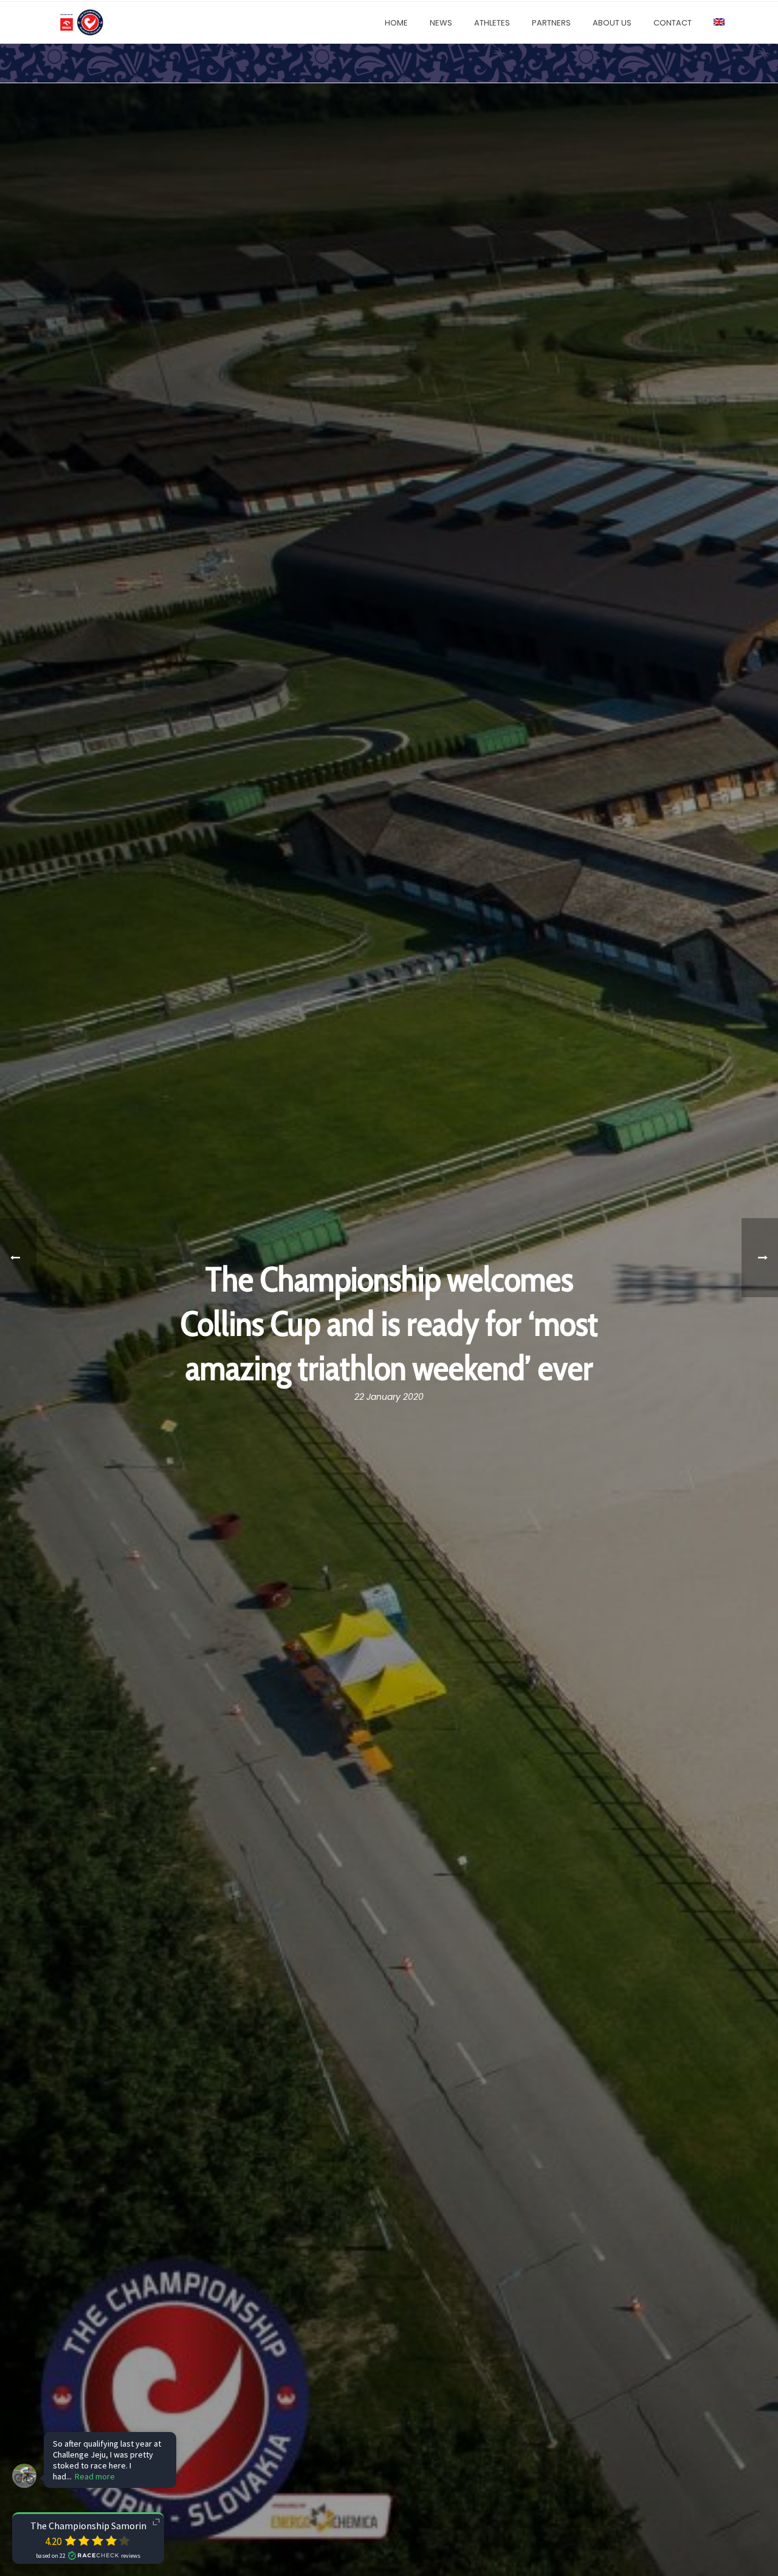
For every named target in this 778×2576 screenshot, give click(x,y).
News (441, 23)
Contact (673, 23)
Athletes (492, 23)
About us (612, 23)
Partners (551, 23)
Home (396, 23)
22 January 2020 (389, 1397)
